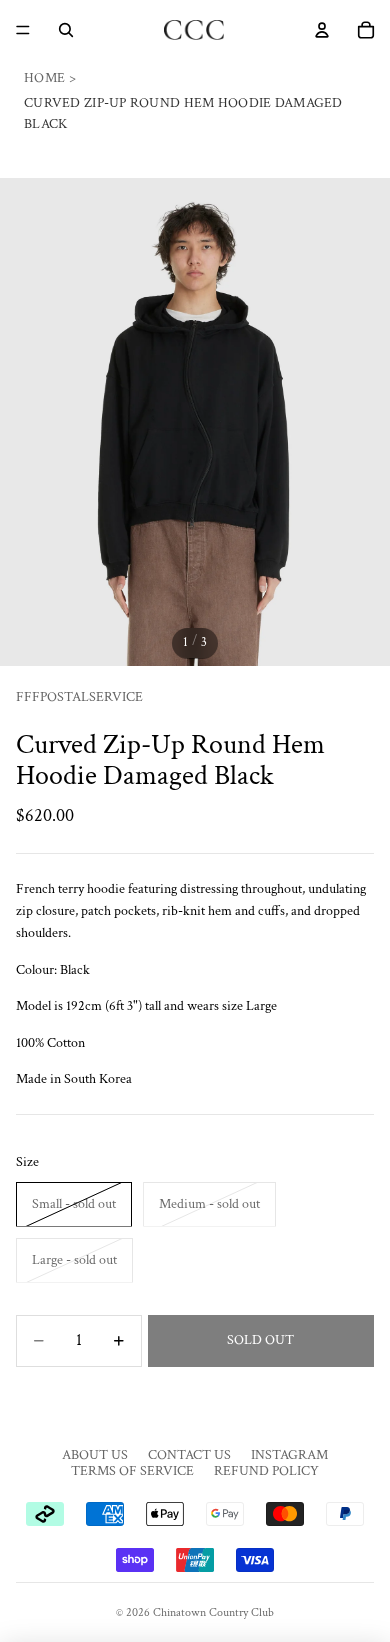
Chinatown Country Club (213, 1612)
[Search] (66, 30)
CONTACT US (189, 1455)
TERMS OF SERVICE (132, 1471)
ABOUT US (95, 1455)
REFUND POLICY (266, 1471)
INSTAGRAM (289, 1455)
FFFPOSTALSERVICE (79, 697)
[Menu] (23, 30)
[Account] (322, 30)
